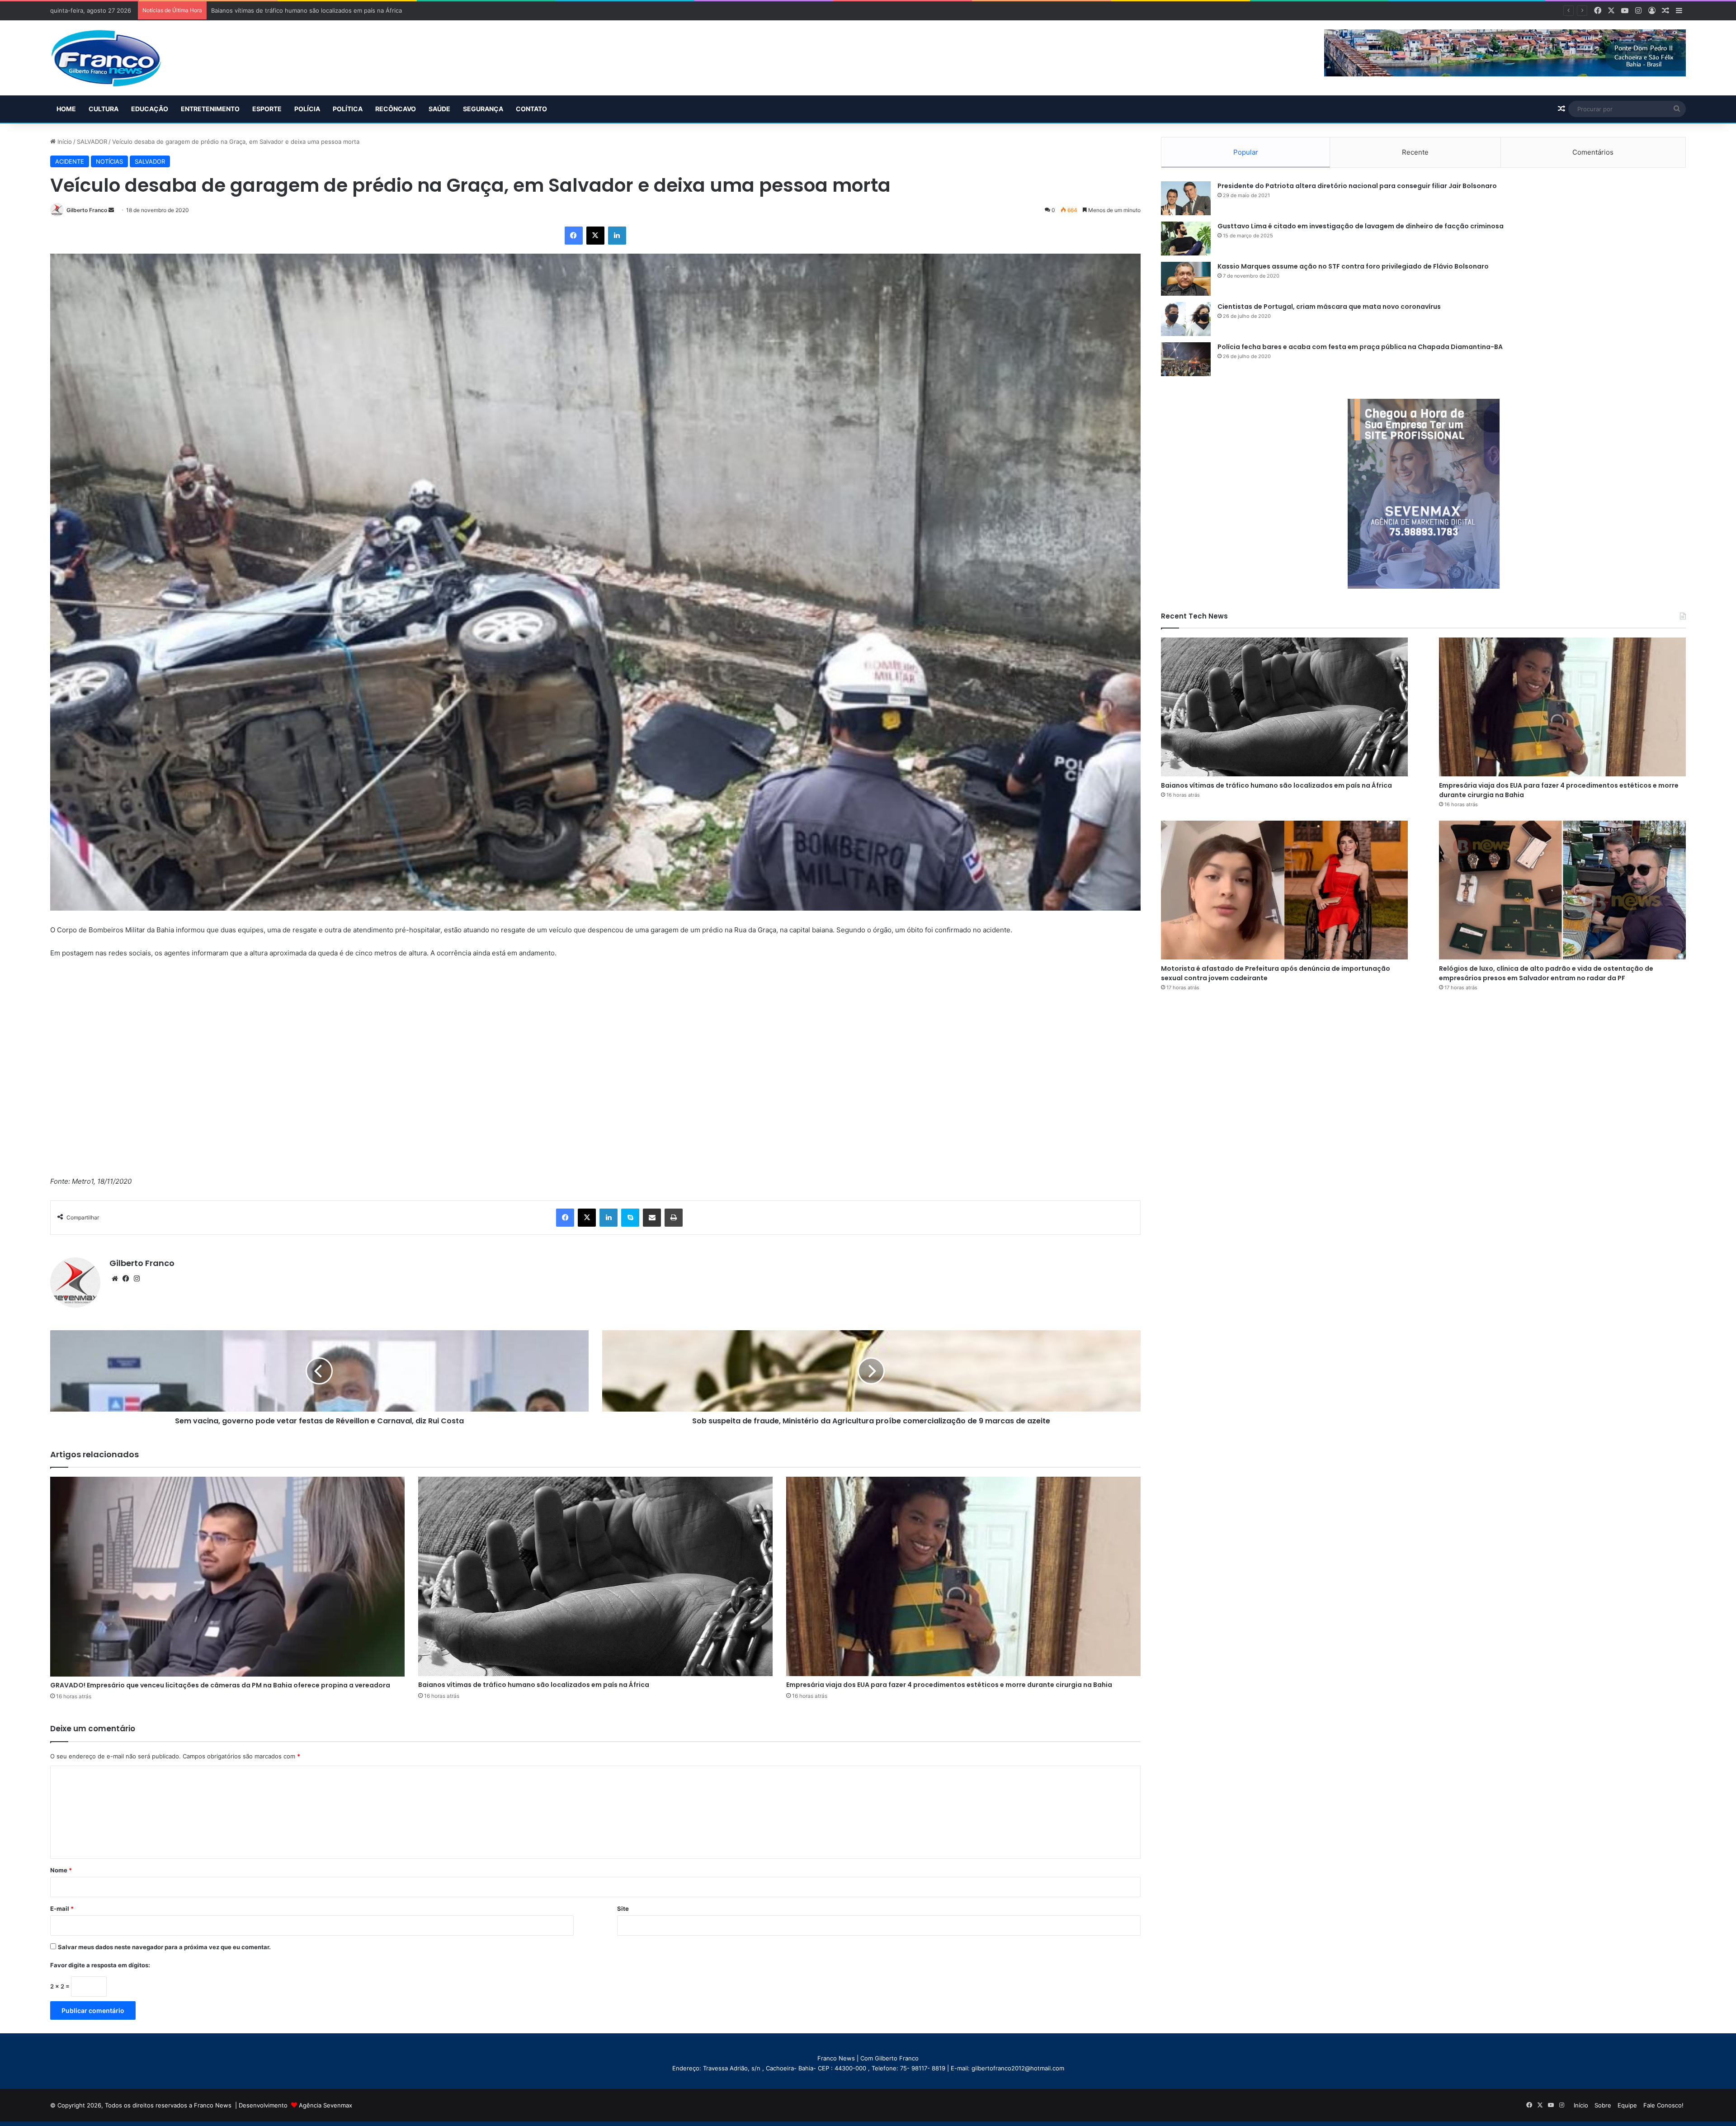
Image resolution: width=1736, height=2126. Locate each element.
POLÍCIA (307, 109)
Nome (61, 1870)
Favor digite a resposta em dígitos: (100, 1965)
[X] (595, 236)
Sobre (1603, 2105)
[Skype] (630, 1218)
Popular (1246, 152)
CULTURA (104, 109)
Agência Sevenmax (325, 2105)
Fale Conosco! (1663, 2105)
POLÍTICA (348, 109)
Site (623, 1909)
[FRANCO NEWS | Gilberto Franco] (115, 58)
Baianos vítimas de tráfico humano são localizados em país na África (534, 1685)
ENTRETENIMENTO (210, 109)
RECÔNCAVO (396, 109)
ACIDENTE (70, 161)
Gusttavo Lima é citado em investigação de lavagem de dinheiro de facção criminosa (1361, 226)
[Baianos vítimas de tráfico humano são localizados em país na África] (595, 1576)
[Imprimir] (674, 1218)
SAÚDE (439, 109)
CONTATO (531, 109)
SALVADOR (92, 142)
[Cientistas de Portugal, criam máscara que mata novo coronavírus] (1186, 319)
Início (64, 142)
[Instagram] (137, 1279)
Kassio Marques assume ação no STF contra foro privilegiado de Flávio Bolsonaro (1353, 266)
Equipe (1627, 2105)
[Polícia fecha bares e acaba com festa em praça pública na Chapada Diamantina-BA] (1186, 359)
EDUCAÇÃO (150, 109)
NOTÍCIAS (109, 161)
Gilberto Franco (87, 210)
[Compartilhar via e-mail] (652, 1218)
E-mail (62, 1909)
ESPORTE (267, 109)
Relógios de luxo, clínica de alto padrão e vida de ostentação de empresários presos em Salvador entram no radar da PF (1546, 973)
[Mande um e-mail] (111, 210)
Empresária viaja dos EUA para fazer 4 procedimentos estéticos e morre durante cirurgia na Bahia (949, 1685)
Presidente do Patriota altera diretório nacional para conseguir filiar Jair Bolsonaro (1357, 186)
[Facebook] (574, 236)
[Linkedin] (617, 236)
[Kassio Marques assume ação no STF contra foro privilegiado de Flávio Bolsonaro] (1186, 279)
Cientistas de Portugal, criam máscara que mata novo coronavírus (1329, 307)
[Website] (115, 1279)
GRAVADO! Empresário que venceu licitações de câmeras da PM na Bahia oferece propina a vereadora (220, 1685)
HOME (66, 109)
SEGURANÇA (483, 109)
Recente (1415, 152)
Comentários (1593, 152)
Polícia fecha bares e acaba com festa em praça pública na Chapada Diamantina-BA (1360, 347)
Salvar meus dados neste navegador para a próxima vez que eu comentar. (164, 1947)
